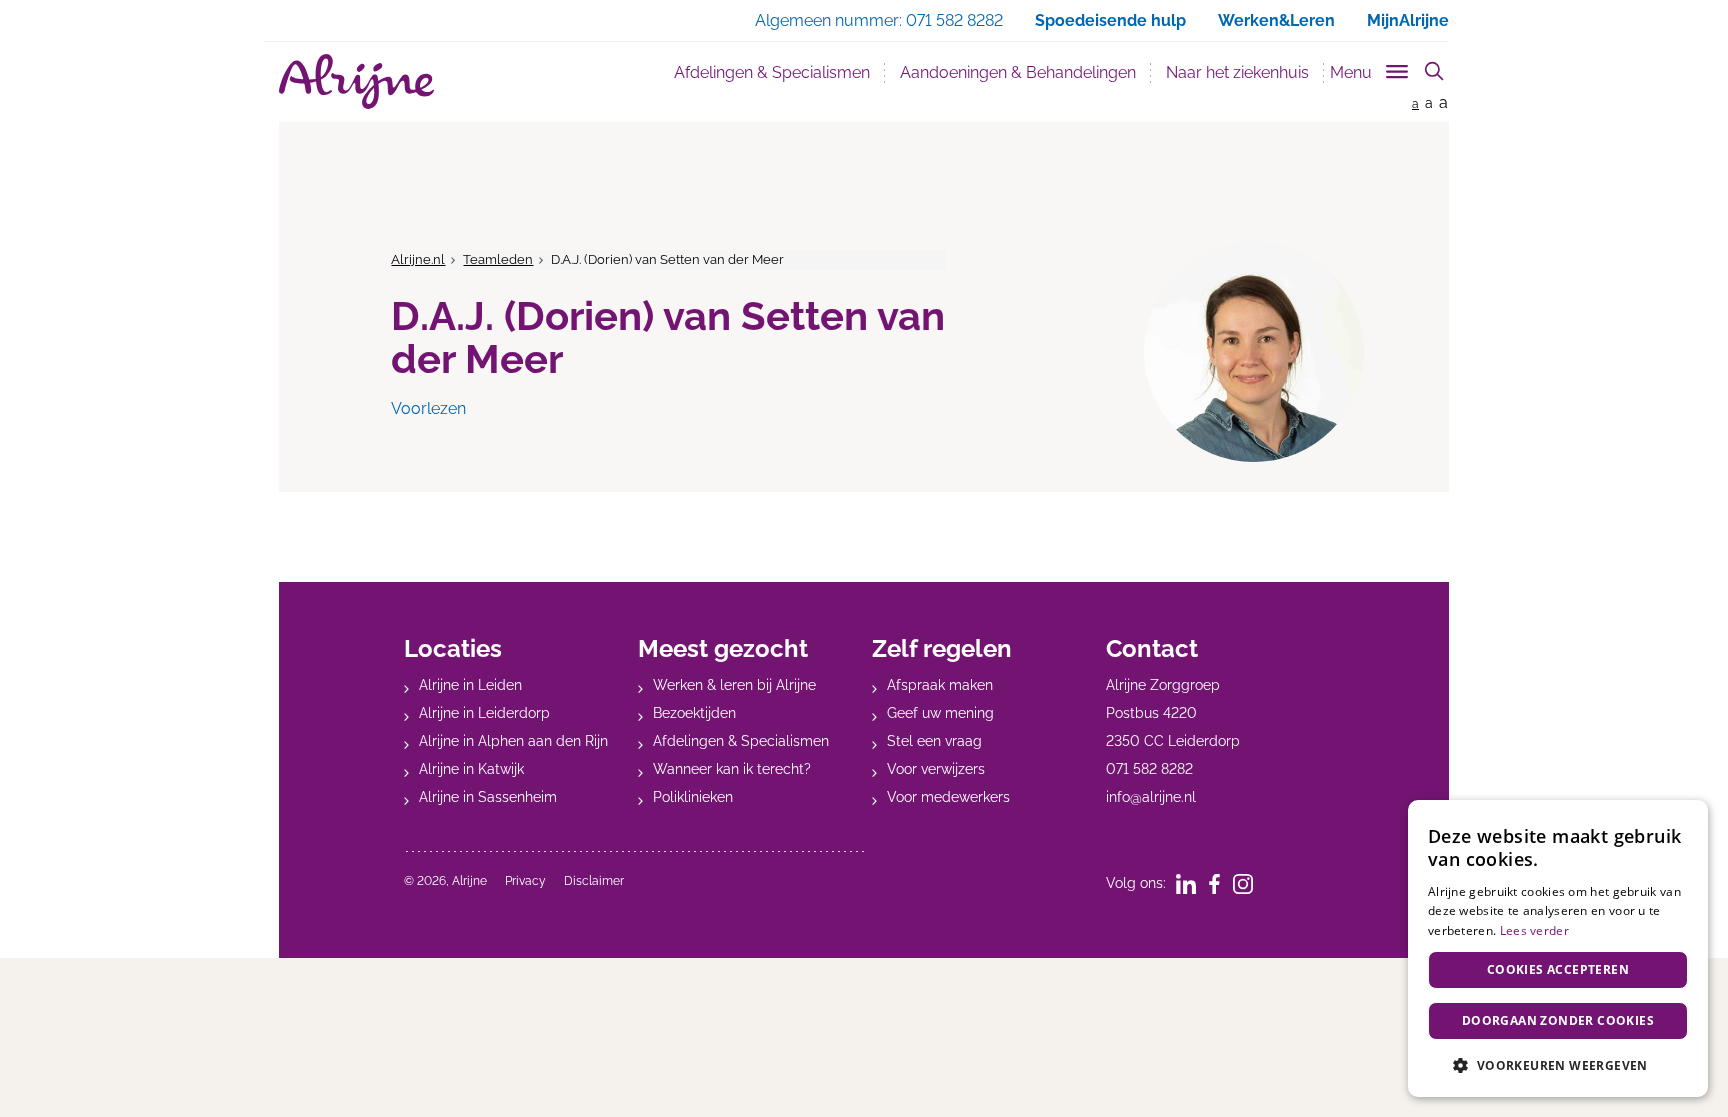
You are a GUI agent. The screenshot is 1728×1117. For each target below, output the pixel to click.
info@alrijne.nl (1151, 797)
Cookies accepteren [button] (1558, 969)
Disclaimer (594, 881)
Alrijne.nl (418, 259)
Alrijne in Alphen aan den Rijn (513, 741)
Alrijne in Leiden (470, 685)
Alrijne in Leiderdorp (484, 713)
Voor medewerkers (948, 797)
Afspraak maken (940, 685)
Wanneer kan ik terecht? (732, 769)
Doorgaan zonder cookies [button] (1558, 1020)
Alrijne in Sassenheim (488, 797)
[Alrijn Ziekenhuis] (356, 81)
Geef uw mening (940, 713)
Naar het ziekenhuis (1237, 72)
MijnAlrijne (1408, 20)
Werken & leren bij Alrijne (734, 685)
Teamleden (498, 259)
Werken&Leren (1276, 20)
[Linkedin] (1192, 883)
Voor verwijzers (936, 769)
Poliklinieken (693, 797)
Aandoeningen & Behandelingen (1018, 72)
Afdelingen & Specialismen (772, 72)
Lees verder (1534, 930)
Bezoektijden (694, 713)
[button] (1558, 1065)
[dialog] (1558, 948)
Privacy (525, 881)
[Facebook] (1221, 883)
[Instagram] (1249, 883)
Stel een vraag (934, 741)
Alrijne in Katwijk (471, 769)
